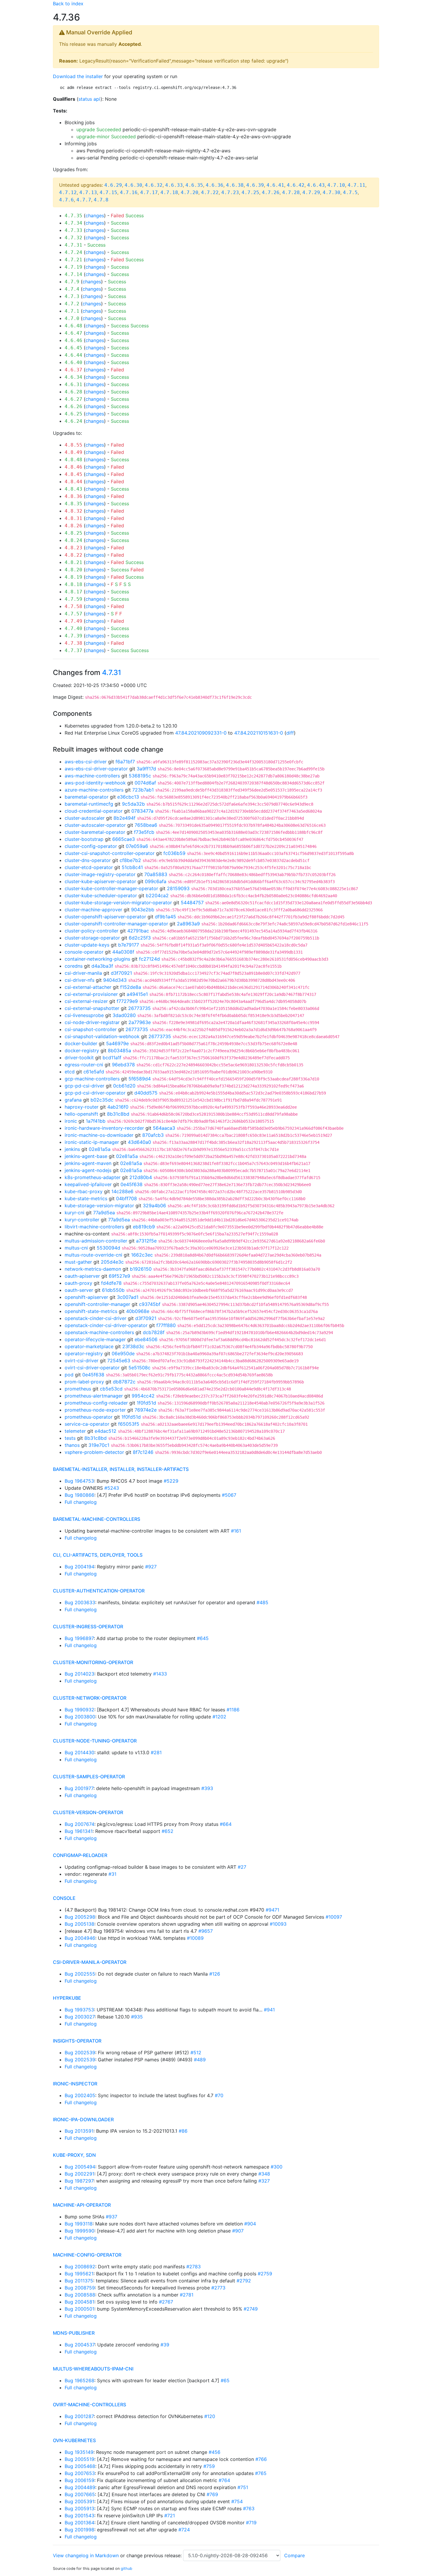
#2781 (187, 2295)
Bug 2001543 (79, 2516)
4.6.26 (73, 406)
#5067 (229, 1495)
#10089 (195, 1938)
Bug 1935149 (79, 2452)
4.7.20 (190, 192)
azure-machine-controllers (94, 790)
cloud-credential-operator (94, 811)
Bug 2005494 (80, 2167)
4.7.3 (72, 296)
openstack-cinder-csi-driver (96, 1318)
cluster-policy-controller (92, 931)
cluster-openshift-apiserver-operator (105, 917)
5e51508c (139, 1368)
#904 (250, 2224)
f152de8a (131, 987)
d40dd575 (146, 1093)
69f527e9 (119, 1276)
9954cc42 (143, 1396)
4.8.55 (73, 445)
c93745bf (150, 1304)
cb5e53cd (111, 1389)
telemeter (75, 1431)
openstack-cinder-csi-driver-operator (106, 1325)
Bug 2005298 (80, 1917)
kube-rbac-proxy (84, 1191)
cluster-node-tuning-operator (95, 1741)
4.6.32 (154, 185)
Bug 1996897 (79, 1638)
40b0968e (138, 1311)
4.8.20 (73, 570)
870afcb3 (153, 1135)
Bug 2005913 (79, 2508)
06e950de (123, 1353)
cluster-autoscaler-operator (95, 825)
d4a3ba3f (102, 966)
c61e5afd (94, 1072)
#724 (184, 2530)
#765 (261, 2473)
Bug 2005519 (79, 2459)
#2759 (265, 2274)
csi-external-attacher (88, 987)
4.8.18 (73, 584)
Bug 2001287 (79, 2416)
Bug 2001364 (79, 2523)
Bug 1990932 (79, 1710)
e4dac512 (106, 1431)
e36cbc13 (128, 797)
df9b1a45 (165, 917)
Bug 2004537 (80, 2345)
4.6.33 (174, 185)
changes (95, 215)
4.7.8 (101, 200)
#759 (209, 2466)
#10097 (334, 1917)
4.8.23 (73, 548)
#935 (137, 2017)
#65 (225, 2380)
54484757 (192, 903)
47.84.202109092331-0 (201, 733)
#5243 (112, 1488)
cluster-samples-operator (89, 1777)
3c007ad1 (128, 1297)
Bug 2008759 (80, 2288)
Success (135, 215)
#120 (210, 2416)
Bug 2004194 (79, 1567)
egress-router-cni (84, 1065)
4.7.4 (72, 289)
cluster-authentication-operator (99, 1591)
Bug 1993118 (79, 2224)
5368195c (140, 776)
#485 (262, 1602)
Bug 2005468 (80, 2466)
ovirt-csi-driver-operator (92, 1368)
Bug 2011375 (79, 2281)
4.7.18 (169, 192)
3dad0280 (124, 1015)
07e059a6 (137, 846)
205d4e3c (112, 1262)
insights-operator (77, 2041)
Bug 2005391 (79, 2501)
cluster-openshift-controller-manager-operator (116, 924)
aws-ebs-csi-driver (86, 762)
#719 (251, 2523)
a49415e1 (137, 994)
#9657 (206, 1931)
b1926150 (141, 1269)
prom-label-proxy (84, 1382)
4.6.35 (194, 185)
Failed (117, 215)
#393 (207, 1788)
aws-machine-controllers (92, 776)
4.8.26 (73, 526)
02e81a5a (100, 1149)
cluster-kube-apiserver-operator (100, 881)
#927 (151, 1567)
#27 (242, 1867)
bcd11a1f (112, 1058)
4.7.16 (129, 192)
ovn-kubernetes (74, 2440)
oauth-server (79, 1290)
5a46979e (117, 1043)
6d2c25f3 (140, 938)
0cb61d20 (124, 1086)
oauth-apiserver (82, 1276)
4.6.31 (73, 384)
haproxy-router (82, 1107)
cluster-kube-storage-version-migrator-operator (118, 903)
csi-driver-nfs (79, 980)
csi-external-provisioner (91, 994)
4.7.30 (331, 192)
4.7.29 (311, 192)
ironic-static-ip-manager (92, 1142)
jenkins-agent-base (86, 1156)
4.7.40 (73, 628)
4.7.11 (356, 185)
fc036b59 (174, 853)
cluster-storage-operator (92, 938)
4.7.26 (271, 192)
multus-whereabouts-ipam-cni (93, 2369)
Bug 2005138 (79, 1924)
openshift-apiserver (86, 1297)
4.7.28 (291, 192)
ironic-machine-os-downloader (99, 1135)
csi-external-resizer (86, 1001)
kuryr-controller (82, 1220)
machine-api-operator (82, 2205)
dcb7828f (154, 1332)
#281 (156, 1752)
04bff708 (127, 1198)
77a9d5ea (104, 1213)
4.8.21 (73, 562)
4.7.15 (108, 192)
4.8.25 (73, 533)
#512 (196, 2053)
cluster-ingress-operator (88, 1627)
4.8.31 (73, 518)
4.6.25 (73, 414)
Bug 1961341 (79, 1831)
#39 (165, 2345)
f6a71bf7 (125, 762)
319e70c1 (99, 1445)
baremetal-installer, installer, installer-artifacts (121, 1469)
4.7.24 (73, 252)
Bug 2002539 (80, 2053)
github (127, 2569)
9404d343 (115, 980)
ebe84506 (146, 1339)
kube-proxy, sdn (74, 2155)
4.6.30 (133, 185)
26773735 (139, 1008)
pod (69, 1375)
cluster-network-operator (90, 1698)
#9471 (272, 1910)
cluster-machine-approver (93, 910)
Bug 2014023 (79, 1674)
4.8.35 (73, 504)
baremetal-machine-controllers (97, 1519)
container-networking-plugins (97, 959)
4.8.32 (73, 511)
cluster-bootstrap (84, 839)
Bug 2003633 (80, 1602)
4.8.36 (73, 496)
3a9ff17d (146, 769)
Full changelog (81, 1502)
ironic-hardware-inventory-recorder (104, 1128)
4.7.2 (72, 304)
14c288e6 (122, 1191)
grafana (73, 1100)
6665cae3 (124, 839)
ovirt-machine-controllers (89, 2405)
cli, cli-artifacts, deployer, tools (98, 1555)
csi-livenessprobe (84, 1015)
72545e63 (119, 1361)
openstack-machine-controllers (99, 1332)
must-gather (78, 1262)
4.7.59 (73, 599)
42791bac (138, 931)
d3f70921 (121, 973)
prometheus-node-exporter (95, 1410)
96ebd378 (123, 1065)
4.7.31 (73, 245)
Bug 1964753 (79, 1481)
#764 (224, 2480)
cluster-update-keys (87, 945)
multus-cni (76, 1248)
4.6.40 (73, 362)
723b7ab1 (143, 790)
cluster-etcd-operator (89, 867)
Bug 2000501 (79, 2309)
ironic (71, 1121)
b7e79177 (129, 945)
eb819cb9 (144, 1227)
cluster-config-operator (91, 846)
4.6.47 (73, 333)
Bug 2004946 (80, 1938)
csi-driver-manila (83, 973)
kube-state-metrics (86, 1198)
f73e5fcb (144, 832)
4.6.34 (73, 377)
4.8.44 (73, 482)
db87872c (124, 1382)
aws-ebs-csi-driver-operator (96, 769)
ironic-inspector (75, 2084)
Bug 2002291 (79, 2174)
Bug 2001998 (79, 2530)
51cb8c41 (132, 867)
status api (89, 99)
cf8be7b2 (130, 860)
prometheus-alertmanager (94, 1396)
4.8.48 (73, 460)
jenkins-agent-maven (88, 1163)
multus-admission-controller (96, 1241)
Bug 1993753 (79, 2010)
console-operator (84, 952)
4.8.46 (73, 467)
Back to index (68, 4)
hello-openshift (81, 1114)
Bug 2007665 (80, 2494)
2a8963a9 (188, 924)
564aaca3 (164, 1128)
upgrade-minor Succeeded (106, 137)
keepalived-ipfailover (88, 1184)
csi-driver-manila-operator (90, 1962)
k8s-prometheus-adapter (93, 1177)
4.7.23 (230, 192)
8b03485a (119, 1050)
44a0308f (123, 952)
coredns (74, 966)
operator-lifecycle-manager (95, 1339)
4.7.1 (72, 311)
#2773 (218, 2288)
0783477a (142, 811)
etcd (70, 1072)
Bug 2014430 (79, 1752)
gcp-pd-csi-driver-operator (95, 1093)
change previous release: (155, 2555)
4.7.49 (73, 621)
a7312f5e (146, 1241)
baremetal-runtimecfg (89, 804)
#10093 (278, 1924)
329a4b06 (154, 1205)
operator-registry (84, 1353)
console (64, 1898)
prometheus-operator (89, 1417)
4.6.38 (235, 185)
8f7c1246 (143, 1452)
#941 (269, 2010)
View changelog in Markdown (86, 2555)
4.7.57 (73, 614)
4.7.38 (73, 643)
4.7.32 (73, 238)
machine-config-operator (87, 2255)
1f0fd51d (146, 1403)
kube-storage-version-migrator (99, 1205)
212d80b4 (141, 1177)
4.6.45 (73, 348)
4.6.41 (275, 185)
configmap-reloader (80, 1855)
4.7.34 (73, 223)
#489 (200, 2060)
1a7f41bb (96, 1121)
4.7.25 (250, 192)
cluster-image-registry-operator (100, 874)
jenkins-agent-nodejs (88, 1170)
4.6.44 (73, 355)
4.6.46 (73, 340)
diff (290, 733)
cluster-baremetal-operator (95, 832)
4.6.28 (73, 392)
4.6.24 (73, 421)
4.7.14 (73, 274)
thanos (72, 1445)
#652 (168, 1831)
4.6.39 (255, 185)
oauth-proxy (78, 1283)
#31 (112, 1874)
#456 (215, 2452)
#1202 (219, 1717)
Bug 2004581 (79, 2302)
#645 (203, 1638)
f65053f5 (129, 1424)
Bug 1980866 (79, 1495)
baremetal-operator (87, 797)
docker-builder (81, 1043)
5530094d (108, 1248)
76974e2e (146, 1410)
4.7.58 (73, 606)
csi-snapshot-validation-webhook (102, 1036)
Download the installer (78, 76)
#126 (215, 1974)
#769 (212, 2494)
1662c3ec (142, 1255)
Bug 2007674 (79, 1824)
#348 (264, 2174)
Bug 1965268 (79, 2380)
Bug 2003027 (80, 2017)
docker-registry (82, 1050)
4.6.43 (316, 185)
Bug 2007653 (80, 2473)
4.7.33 (73, 230)
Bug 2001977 (79, 1788)
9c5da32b (133, 804)
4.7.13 (88, 192)
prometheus (78, 1389)
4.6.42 (296, 185)
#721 (170, 2516)
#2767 (166, 2302)
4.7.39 (73, 636)
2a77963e (140, 1022)
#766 (261, 2459)
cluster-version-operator (88, 1812)
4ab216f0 (118, 1107)
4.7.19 (73, 267)
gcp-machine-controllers (92, 1079)
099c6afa (156, 881)
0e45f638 (132, 1184)
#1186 (233, 1710)
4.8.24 (73, 540)
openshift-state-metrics (91, 1311)
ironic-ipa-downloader (83, 2119)
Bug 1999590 (79, 2231)
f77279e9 (127, 1001)
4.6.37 (73, 370)
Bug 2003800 (80, 1717)
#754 (237, 2501)
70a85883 (156, 874)
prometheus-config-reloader (96, 1403)
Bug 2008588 (80, 2295)
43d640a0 (139, 1142)
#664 (226, 1824)
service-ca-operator (87, 1424)
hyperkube (67, 1998)
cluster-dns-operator (88, 860)
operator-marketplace (89, 1346)
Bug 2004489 (80, 2487)
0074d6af (145, 783)
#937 (112, 2217)
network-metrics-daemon (93, 1269)
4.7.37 (73, 650)
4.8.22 (73, 555)
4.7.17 (149, 192)
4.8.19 (73, 577)
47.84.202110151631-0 (259, 733)
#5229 (171, 1481)
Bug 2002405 (80, 2095)
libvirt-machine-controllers (94, 1227)
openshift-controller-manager (97, 1304)
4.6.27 (73, 399)
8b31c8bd (118, 1114)
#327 (264, 2181)
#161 (236, 1531)
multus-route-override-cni (93, 1255)
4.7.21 (73, 260)
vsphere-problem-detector (94, 1452)
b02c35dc (102, 1100)
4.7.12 (68, 192)
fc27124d (149, 959)
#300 (277, 2167)
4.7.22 (210, 192)
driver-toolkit (79, 1058)
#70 (219, 2095)
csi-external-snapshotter (92, 1008)
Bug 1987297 (79, 2181)
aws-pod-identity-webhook (95, 783)
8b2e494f (124, 818)
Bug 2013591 (79, 2131)
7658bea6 (146, 825)
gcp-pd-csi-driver (84, 1086)
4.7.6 (66, 200)
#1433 (160, 1674)
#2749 (251, 2309)
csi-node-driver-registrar (92, 1022)
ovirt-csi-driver (82, 1361)
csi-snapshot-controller (91, 1029)
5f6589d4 (140, 1079)
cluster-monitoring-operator (93, 1662)
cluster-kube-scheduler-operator (101, 895)
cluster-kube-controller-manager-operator (111, 888)
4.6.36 (215, 185)
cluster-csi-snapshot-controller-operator (110, 853)
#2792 (244, 2281)
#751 (243, 2487)
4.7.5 (350, 192)
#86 (183, 2131)
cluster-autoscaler (85, 818)
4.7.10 (336, 185)
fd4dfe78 (111, 1283)
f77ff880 (166, 1325)
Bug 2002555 (80, 1974)
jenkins (72, 1149)
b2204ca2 (157, 895)
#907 (238, 2231)
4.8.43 (73, 489)
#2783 (194, 2267)
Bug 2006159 (79, 2480)
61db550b (113, 1290)
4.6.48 (73, 326)
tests (70, 1438)
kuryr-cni (74, 1213)
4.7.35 (73, 216)
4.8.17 (73, 592)
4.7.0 (72, 318)
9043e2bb (143, 910)
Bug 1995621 (79, 2274)
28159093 (178, 888)
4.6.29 (113, 185)
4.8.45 (73, 474)
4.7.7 (84, 200)
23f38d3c (133, 1346)
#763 (249, 2508)
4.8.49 (73, 452)
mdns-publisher (74, 2333)
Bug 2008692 (80, 2267)
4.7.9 (72, 282)
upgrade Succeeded (99, 129)
